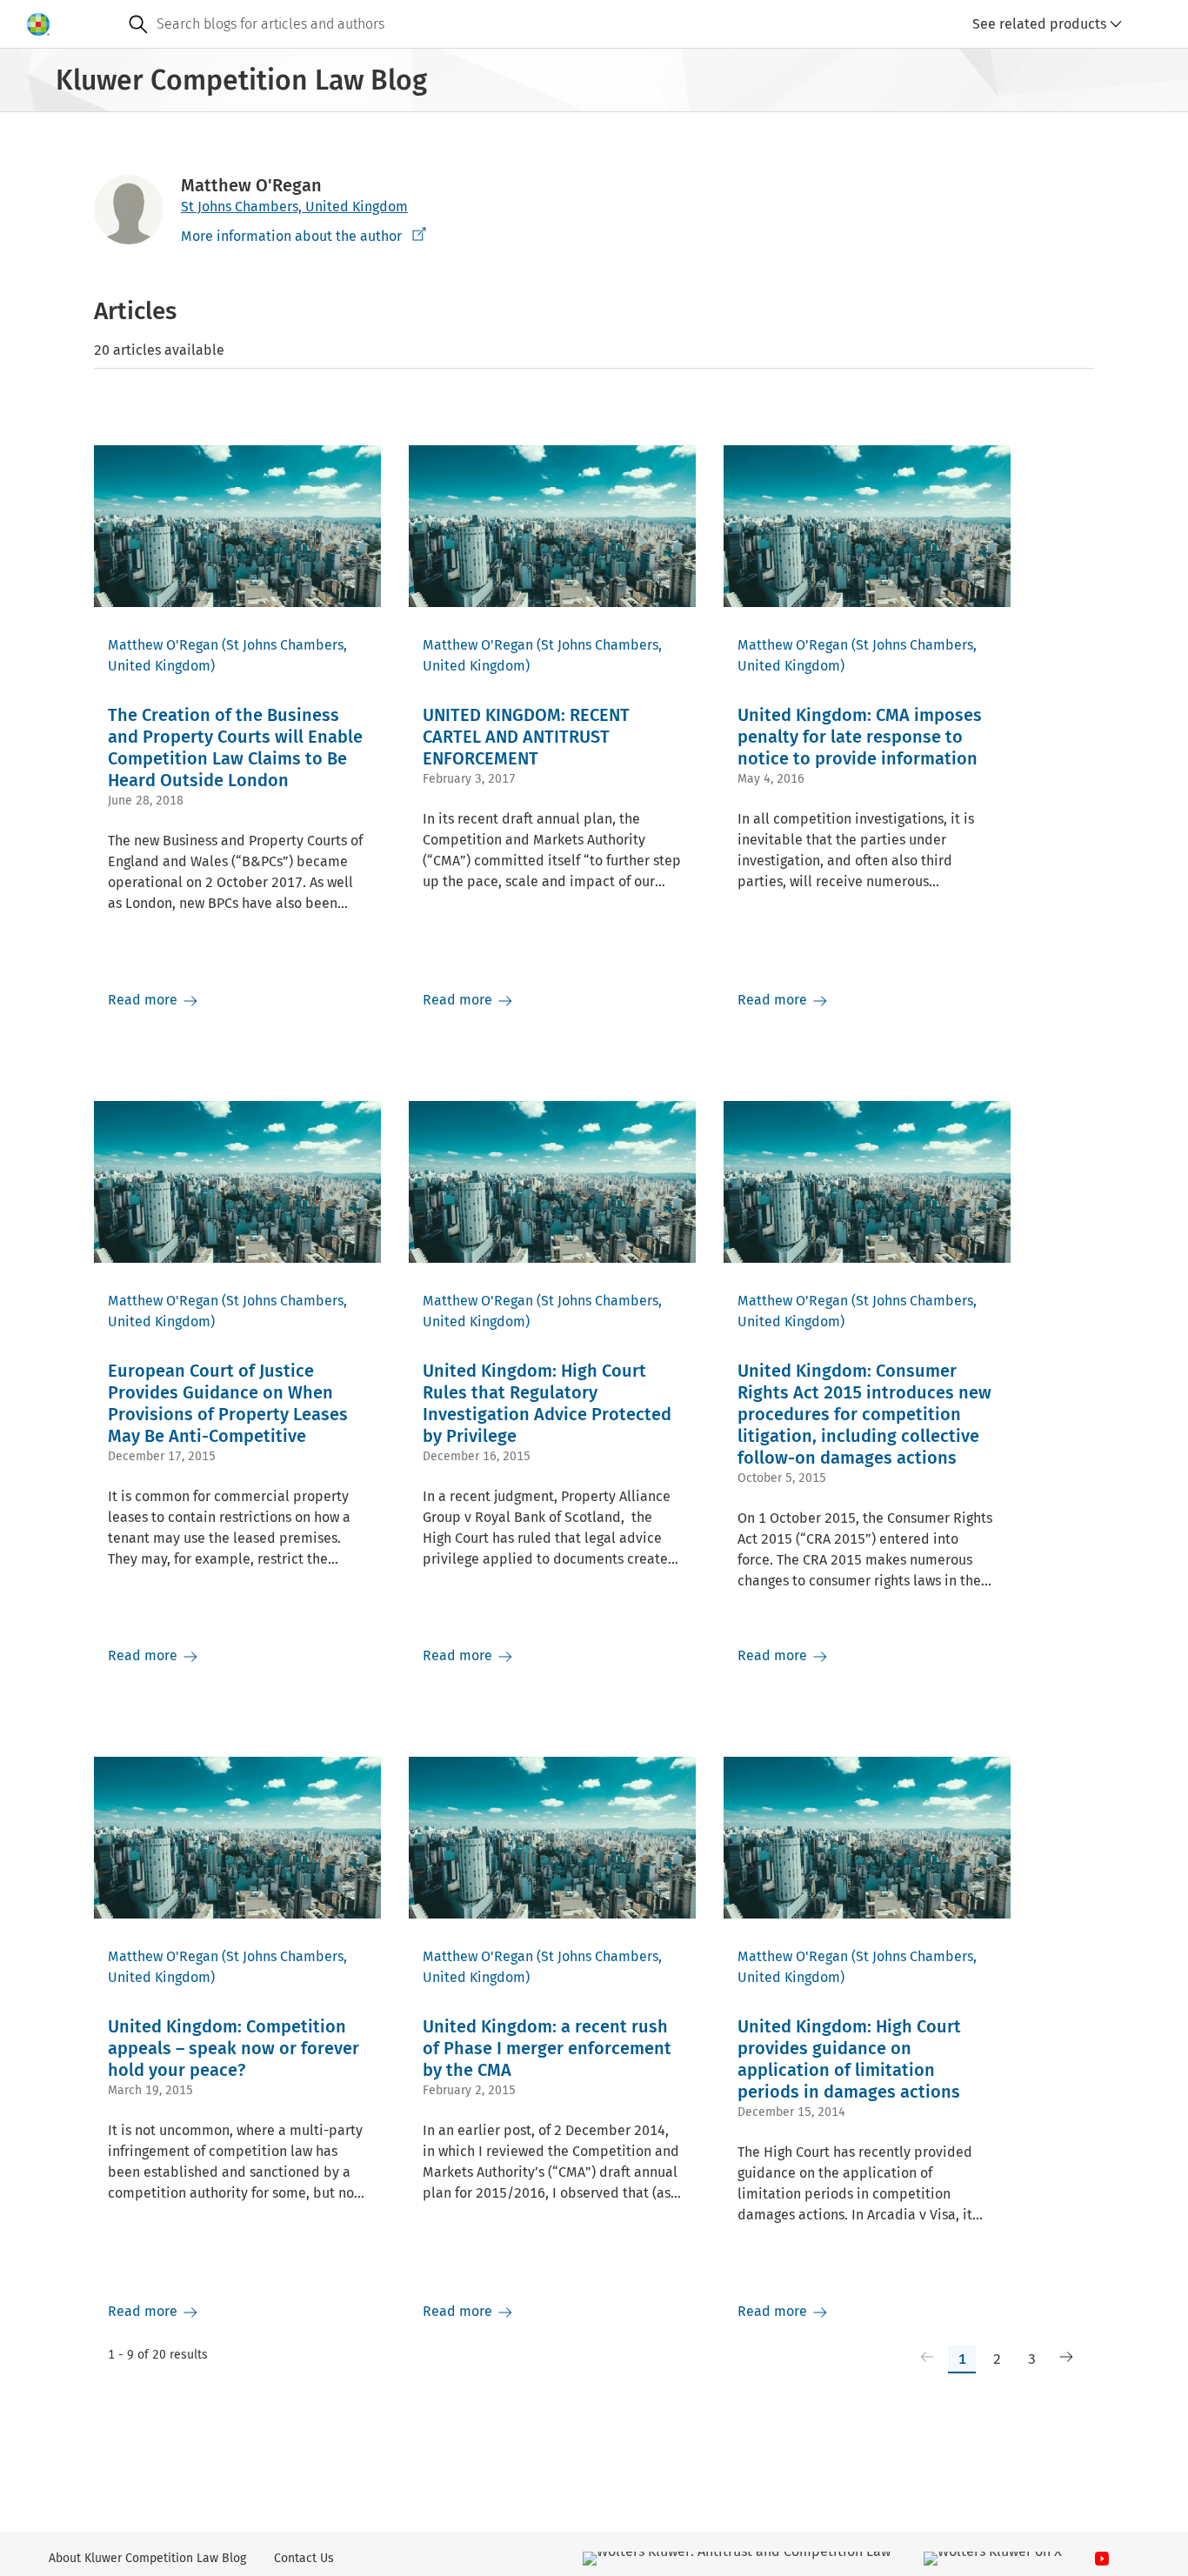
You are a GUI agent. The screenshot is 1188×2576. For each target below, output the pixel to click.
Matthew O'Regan (163, 645)
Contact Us (304, 2558)
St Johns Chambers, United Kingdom (294, 207)
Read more (144, 1000)
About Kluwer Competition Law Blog (147, 2558)
